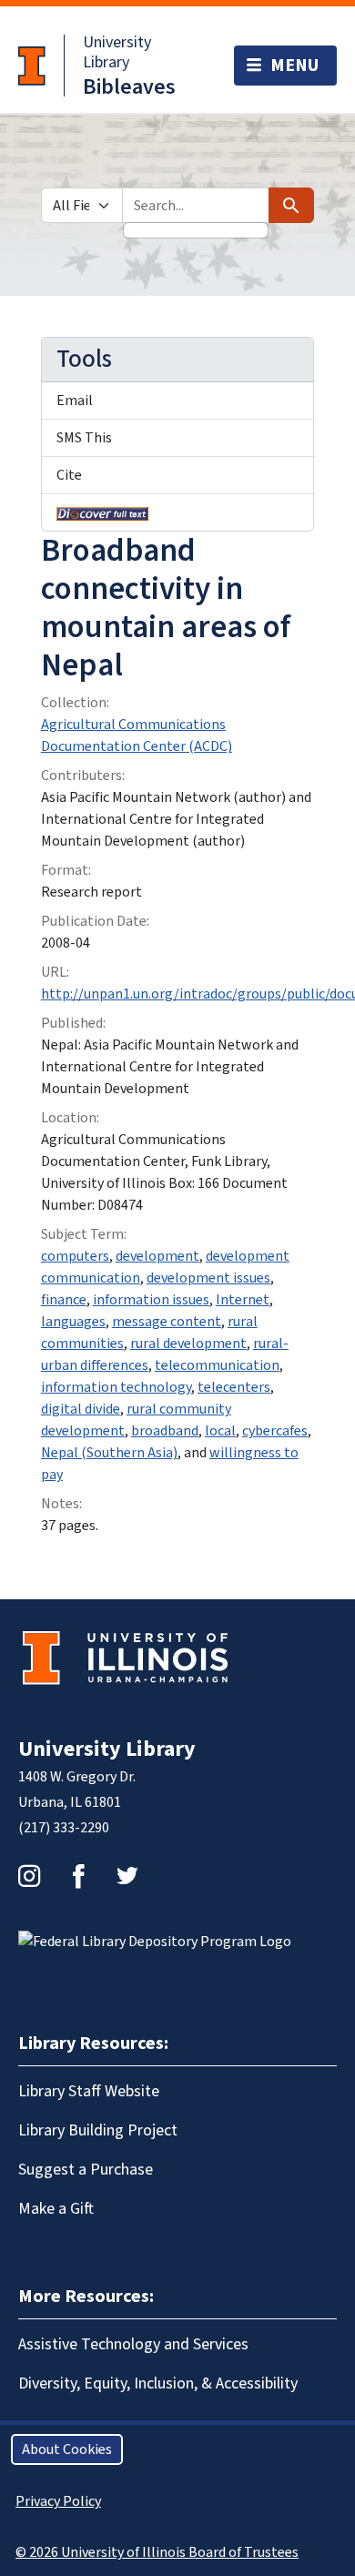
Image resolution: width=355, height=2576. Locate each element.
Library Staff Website (89, 2091)
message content (167, 1322)
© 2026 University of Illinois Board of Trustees (157, 2552)
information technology (116, 1387)
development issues (208, 1278)
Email (75, 401)
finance (64, 1300)
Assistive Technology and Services (133, 2344)
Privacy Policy (58, 2501)
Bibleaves (129, 87)
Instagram (29, 1876)
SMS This (84, 438)
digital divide (81, 1409)
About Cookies (67, 2449)
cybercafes (275, 1431)
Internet (243, 1300)
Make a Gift (56, 2209)
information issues (151, 1300)
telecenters (234, 1387)
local (220, 1431)
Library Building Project (98, 2130)
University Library (117, 52)
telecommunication (217, 1365)
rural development (188, 1344)
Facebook (78, 1876)
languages (73, 1322)
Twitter (127, 1876)
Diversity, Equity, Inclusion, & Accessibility (158, 2383)
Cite (69, 475)
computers (75, 1256)
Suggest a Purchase (86, 2170)
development (157, 1256)
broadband (165, 1431)
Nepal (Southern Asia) (109, 1453)
